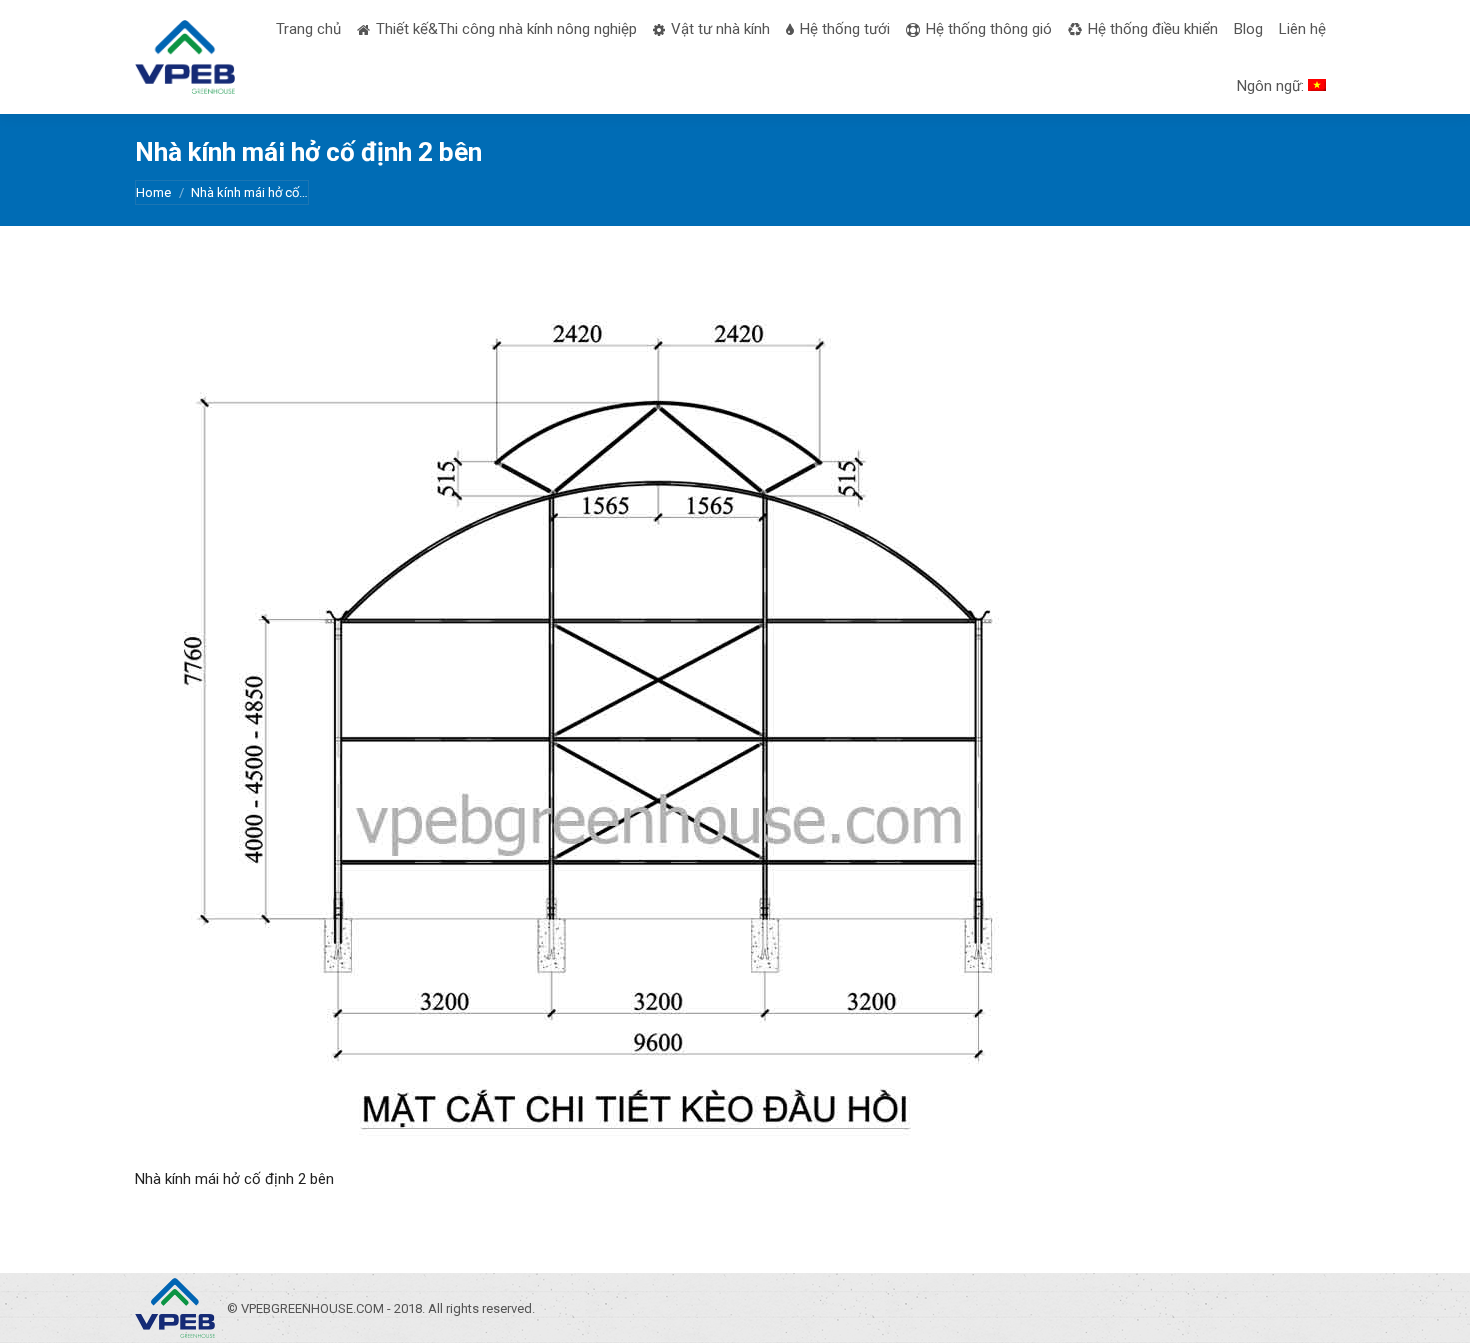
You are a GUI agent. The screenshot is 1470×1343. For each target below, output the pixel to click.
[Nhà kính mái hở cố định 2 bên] (735, 726)
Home (153, 192)
